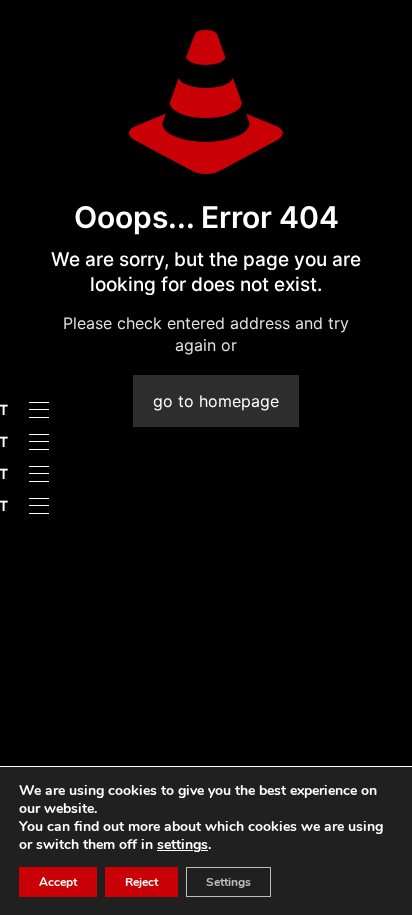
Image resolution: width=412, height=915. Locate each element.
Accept (58, 882)
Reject (141, 882)
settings (182, 845)
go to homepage (216, 401)
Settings (228, 882)
